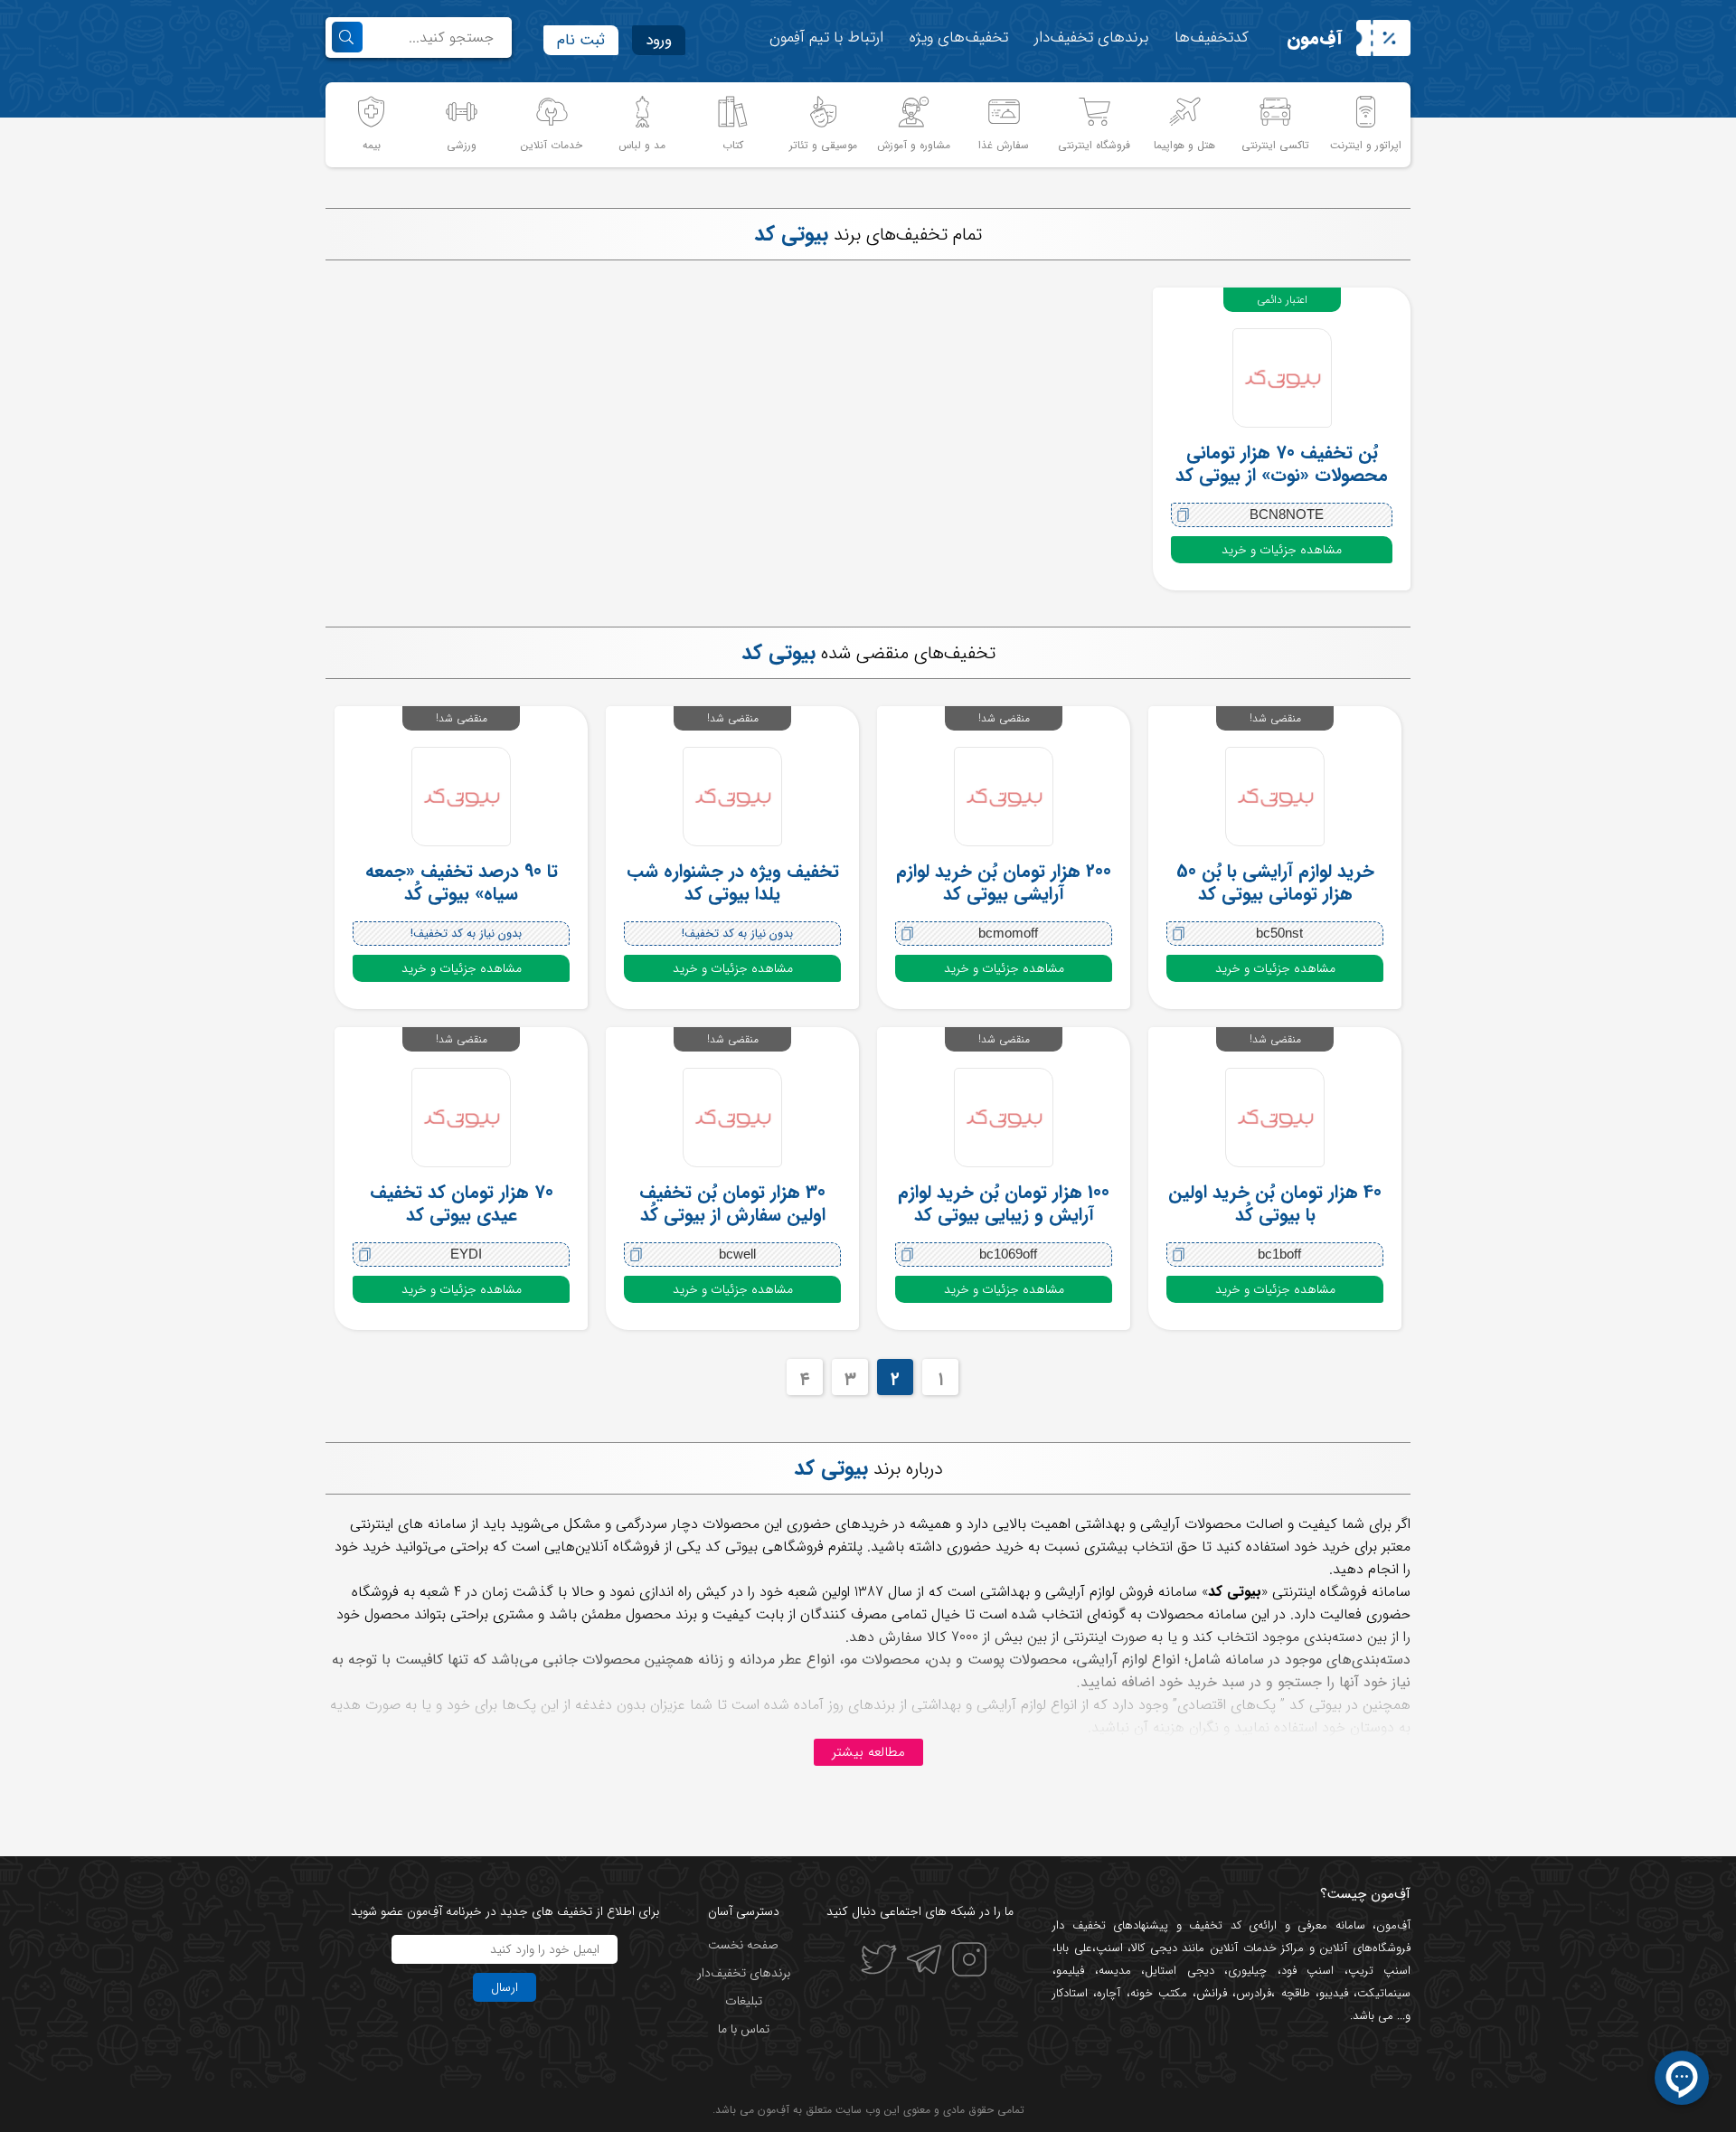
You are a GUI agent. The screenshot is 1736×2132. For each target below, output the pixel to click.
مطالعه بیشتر (868, 1752)
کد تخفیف (1215, 1925)
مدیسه (1115, 1971)
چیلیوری (1247, 1971)
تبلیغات (744, 2001)
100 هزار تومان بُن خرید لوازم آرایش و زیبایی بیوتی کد (1004, 1203)
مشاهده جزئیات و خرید (1282, 550)
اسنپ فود (1308, 1971)
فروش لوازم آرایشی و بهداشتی (1067, 1592)
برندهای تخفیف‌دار (1091, 38)
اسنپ (1109, 1948)
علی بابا (1074, 1948)
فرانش (1212, 1993)
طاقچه (1292, 1993)
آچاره (1109, 1993)
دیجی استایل (1179, 1971)
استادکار (1070, 1993)
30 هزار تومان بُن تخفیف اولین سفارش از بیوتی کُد (732, 1203)
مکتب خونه (1159, 1993)
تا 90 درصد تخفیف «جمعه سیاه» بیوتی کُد (462, 882)
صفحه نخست (743, 1945)
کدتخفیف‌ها (1212, 38)
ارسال (505, 1987)
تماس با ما (744, 2029)
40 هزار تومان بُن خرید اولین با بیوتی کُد (1275, 1203)
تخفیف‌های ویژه (959, 38)
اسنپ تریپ (1380, 1971)
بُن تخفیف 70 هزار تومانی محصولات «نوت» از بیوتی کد (1282, 464)
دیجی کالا (1154, 1948)
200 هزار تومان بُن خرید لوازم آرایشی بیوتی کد (1004, 882)
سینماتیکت (1384, 1993)
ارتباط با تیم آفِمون (826, 38)
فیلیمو (1070, 1971)
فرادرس (1254, 1993)
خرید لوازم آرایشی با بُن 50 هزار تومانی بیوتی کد (1275, 882)
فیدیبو (1334, 1993)
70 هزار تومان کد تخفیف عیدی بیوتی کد (462, 1203)
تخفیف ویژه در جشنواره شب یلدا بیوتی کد (733, 882)
